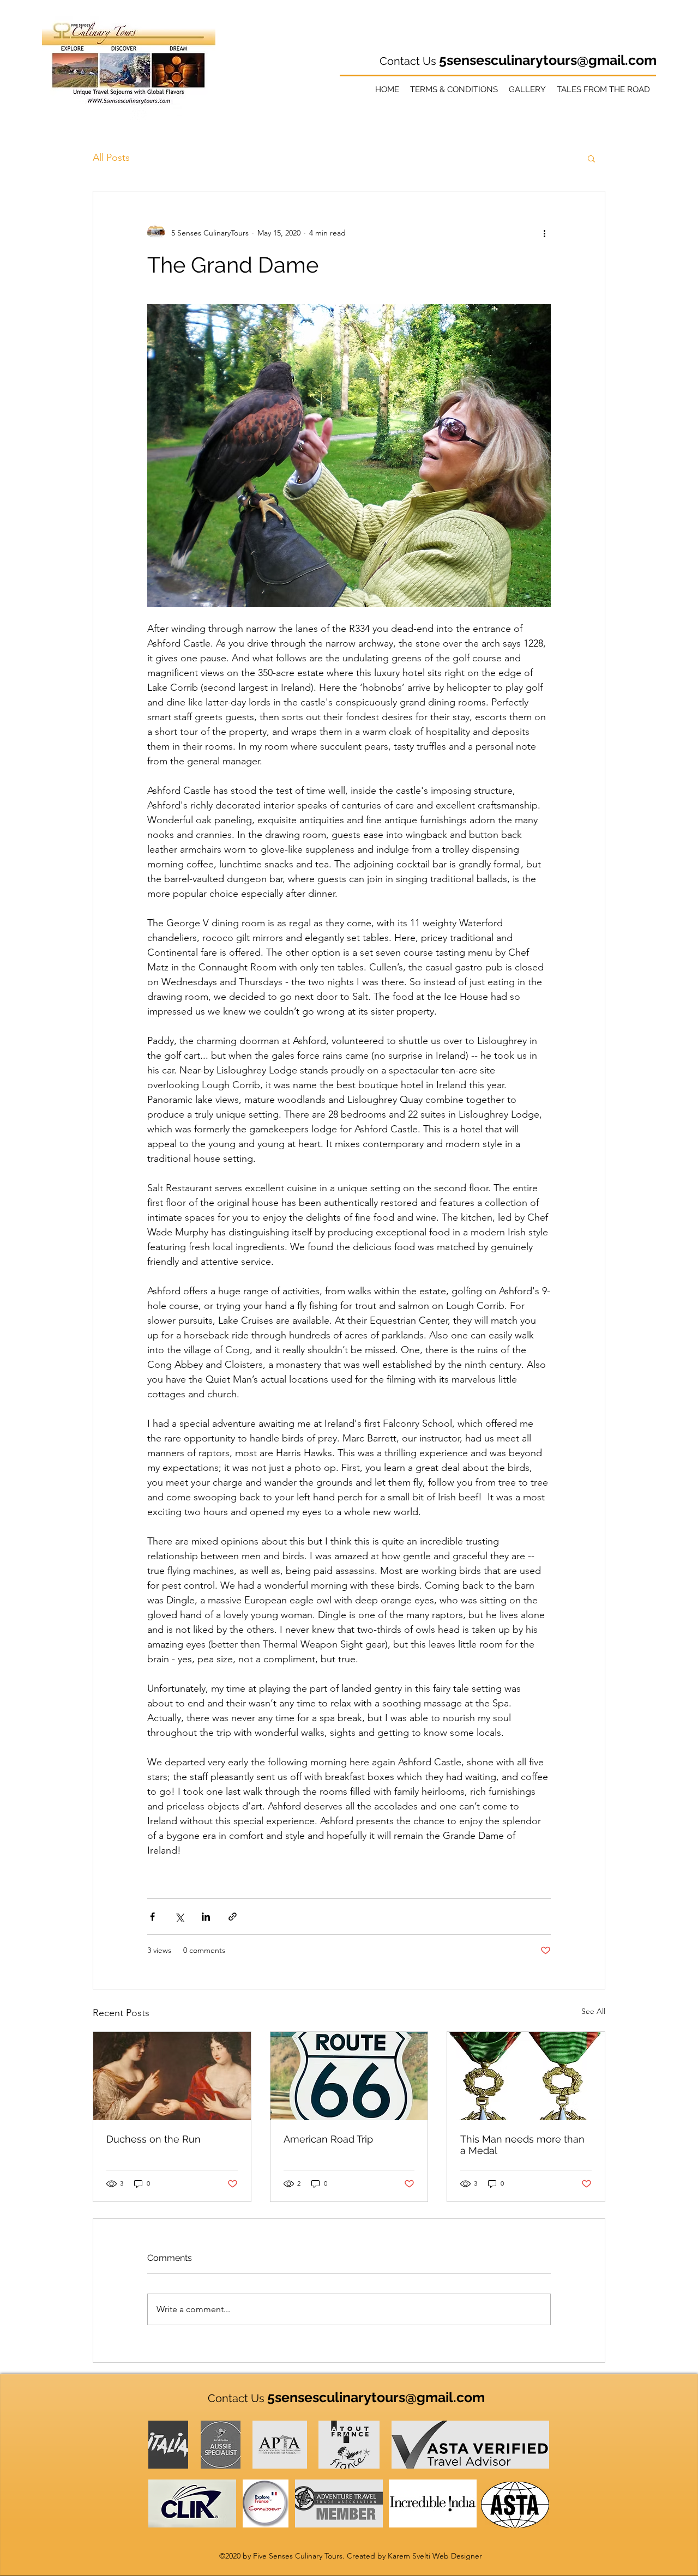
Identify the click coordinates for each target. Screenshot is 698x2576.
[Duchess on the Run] (172, 2076)
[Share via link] (233, 1917)
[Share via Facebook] (152, 1917)
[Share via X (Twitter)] (179, 1917)
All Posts (111, 158)
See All (593, 2011)
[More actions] (544, 233)
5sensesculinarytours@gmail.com (548, 60)
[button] (591, 158)
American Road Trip (328, 2139)
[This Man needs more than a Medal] (526, 2076)
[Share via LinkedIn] (206, 1917)
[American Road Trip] (349, 2076)
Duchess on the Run (154, 2139)
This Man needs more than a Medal (522, 2145)
